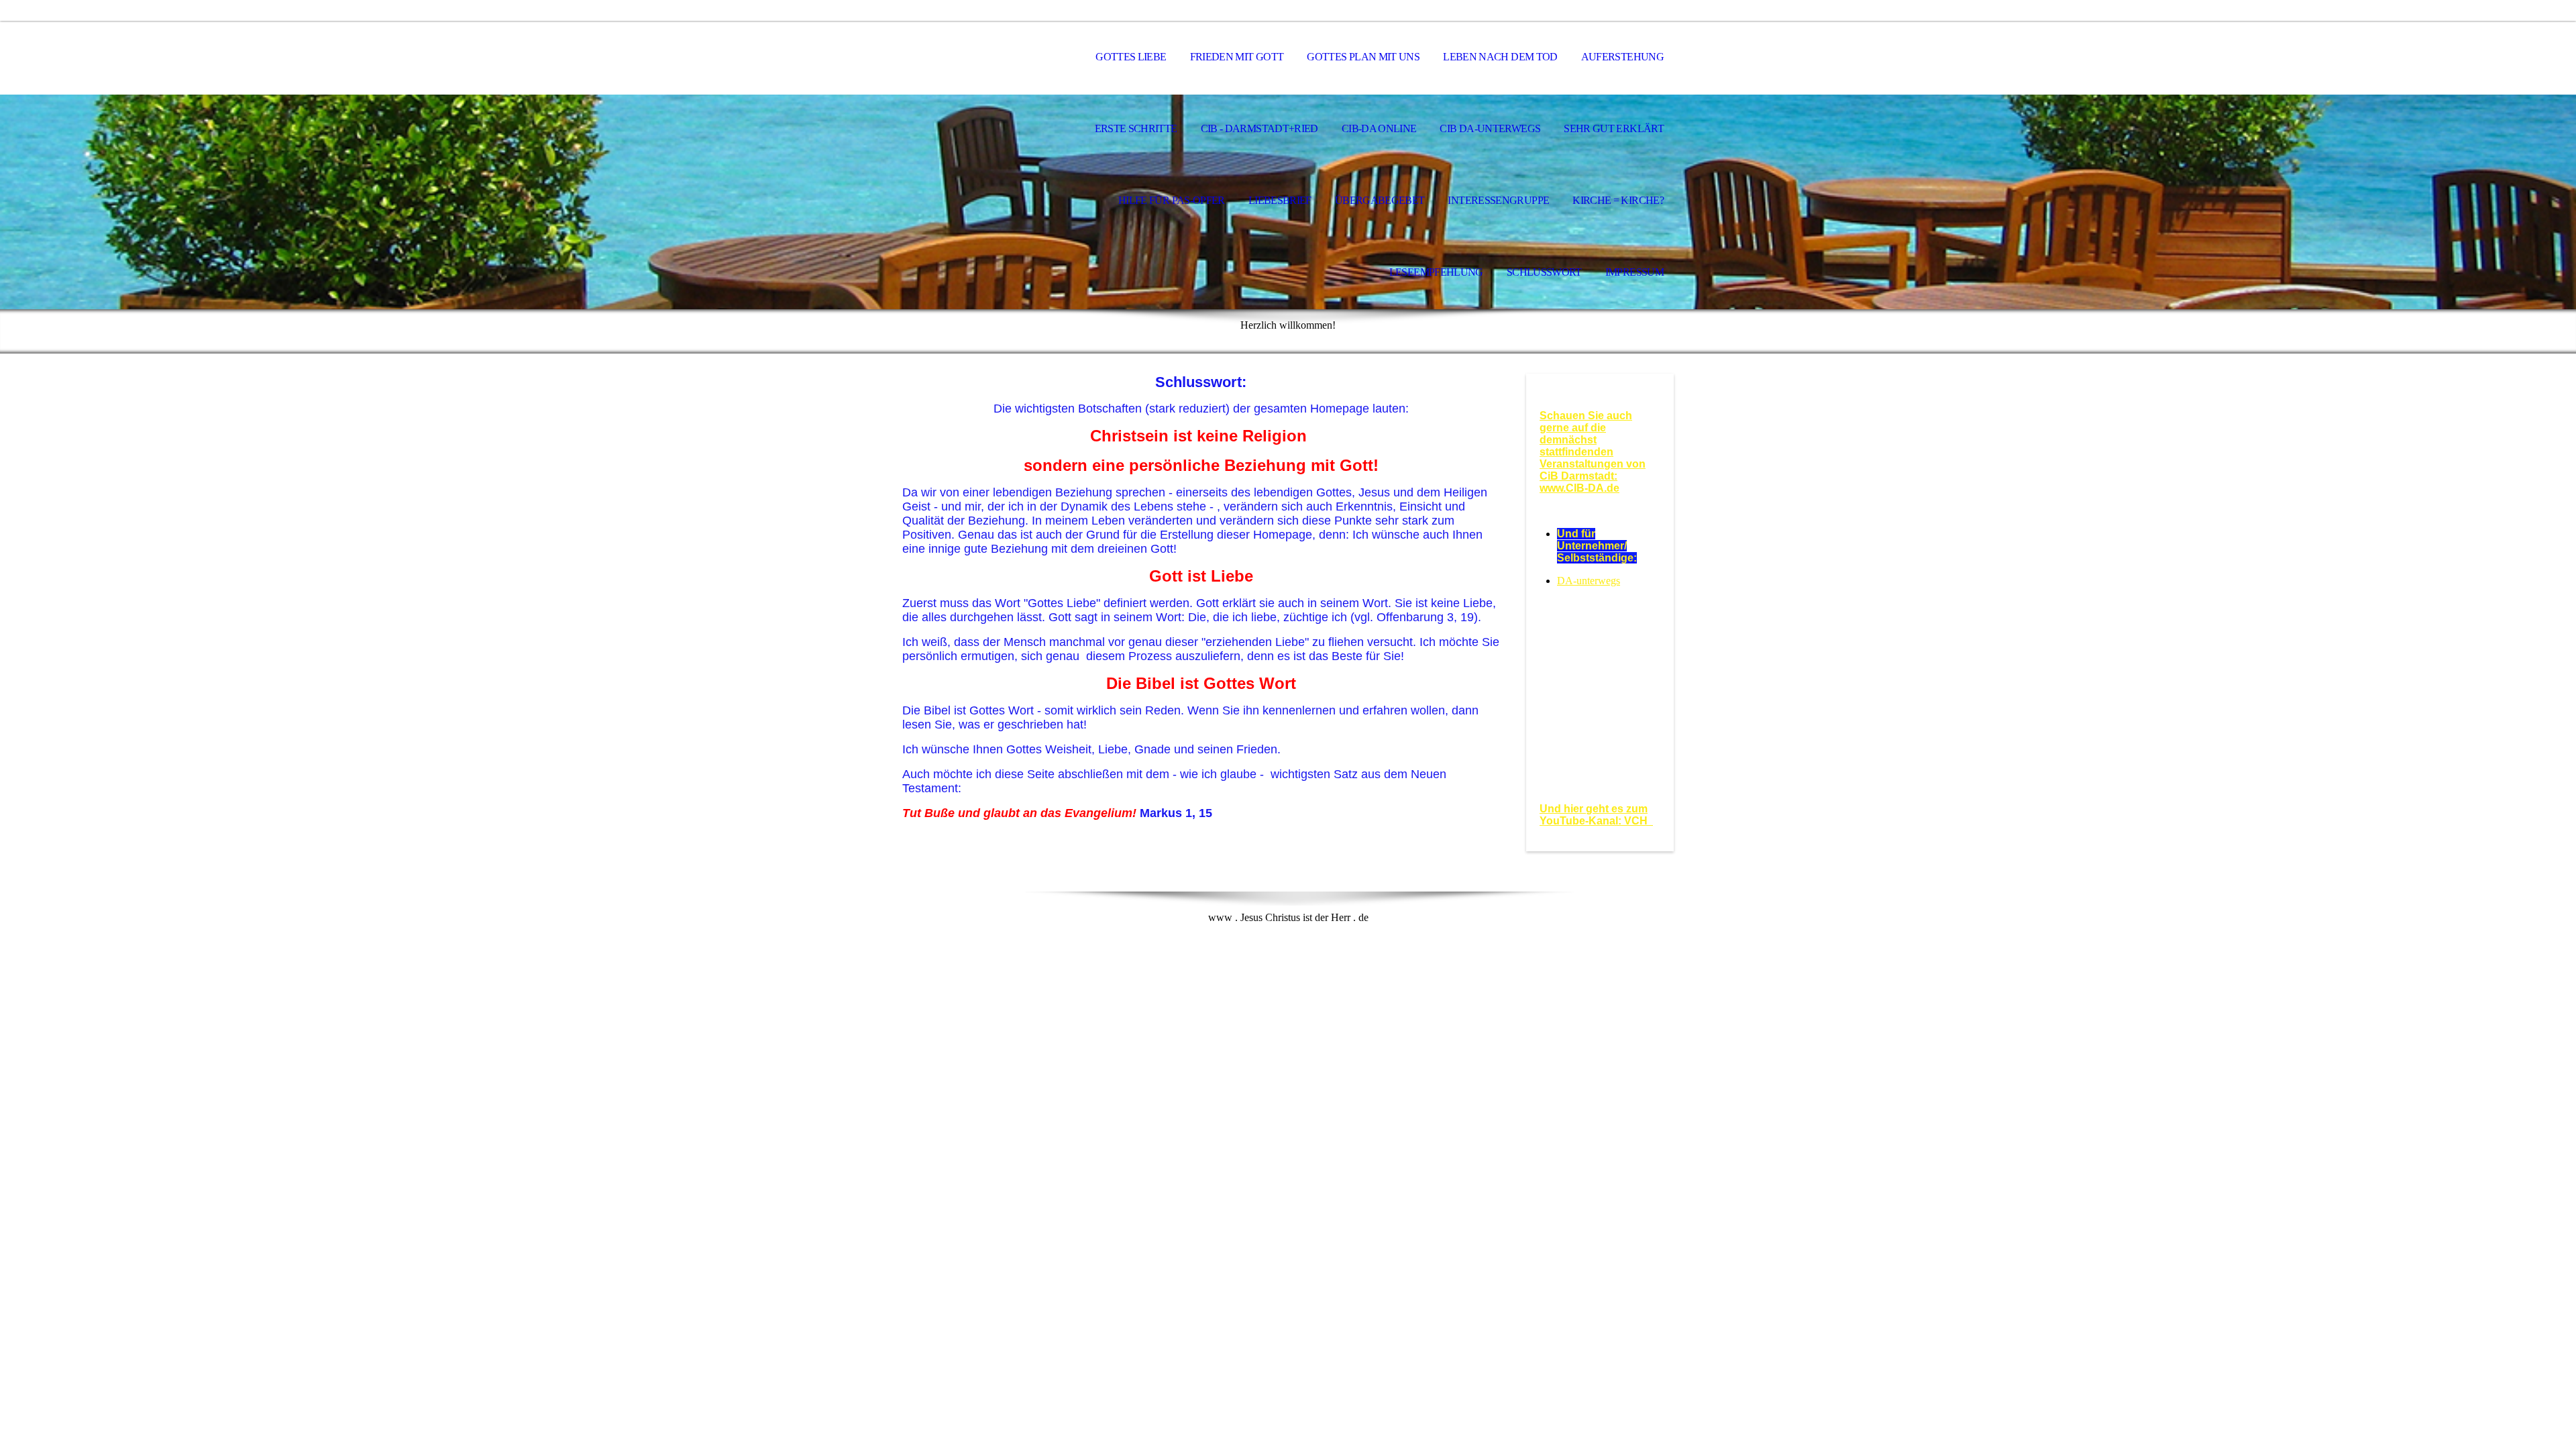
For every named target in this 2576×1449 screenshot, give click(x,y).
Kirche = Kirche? (1618, 200)
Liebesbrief (1280, 200)
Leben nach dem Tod (1500, 57)
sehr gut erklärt (1614, 128)
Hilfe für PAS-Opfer (1172, 200)
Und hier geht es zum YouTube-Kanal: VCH (1596, 815)
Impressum (1634, 272)
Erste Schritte (1136, 128)
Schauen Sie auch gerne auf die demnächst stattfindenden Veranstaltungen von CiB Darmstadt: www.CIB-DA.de (1593, 452)
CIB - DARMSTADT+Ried (1259, 128)
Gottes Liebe (1131, 57)
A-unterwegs (1593, 581)
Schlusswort (1544, 272)
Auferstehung (1622, 57)
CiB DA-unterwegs (1490, 128)
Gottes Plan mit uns (1363, 57)
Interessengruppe (1498, 200)
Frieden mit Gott (1237, 57)
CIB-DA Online (1379, 128)
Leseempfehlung (1436, 272)
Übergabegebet (1380, 200)
